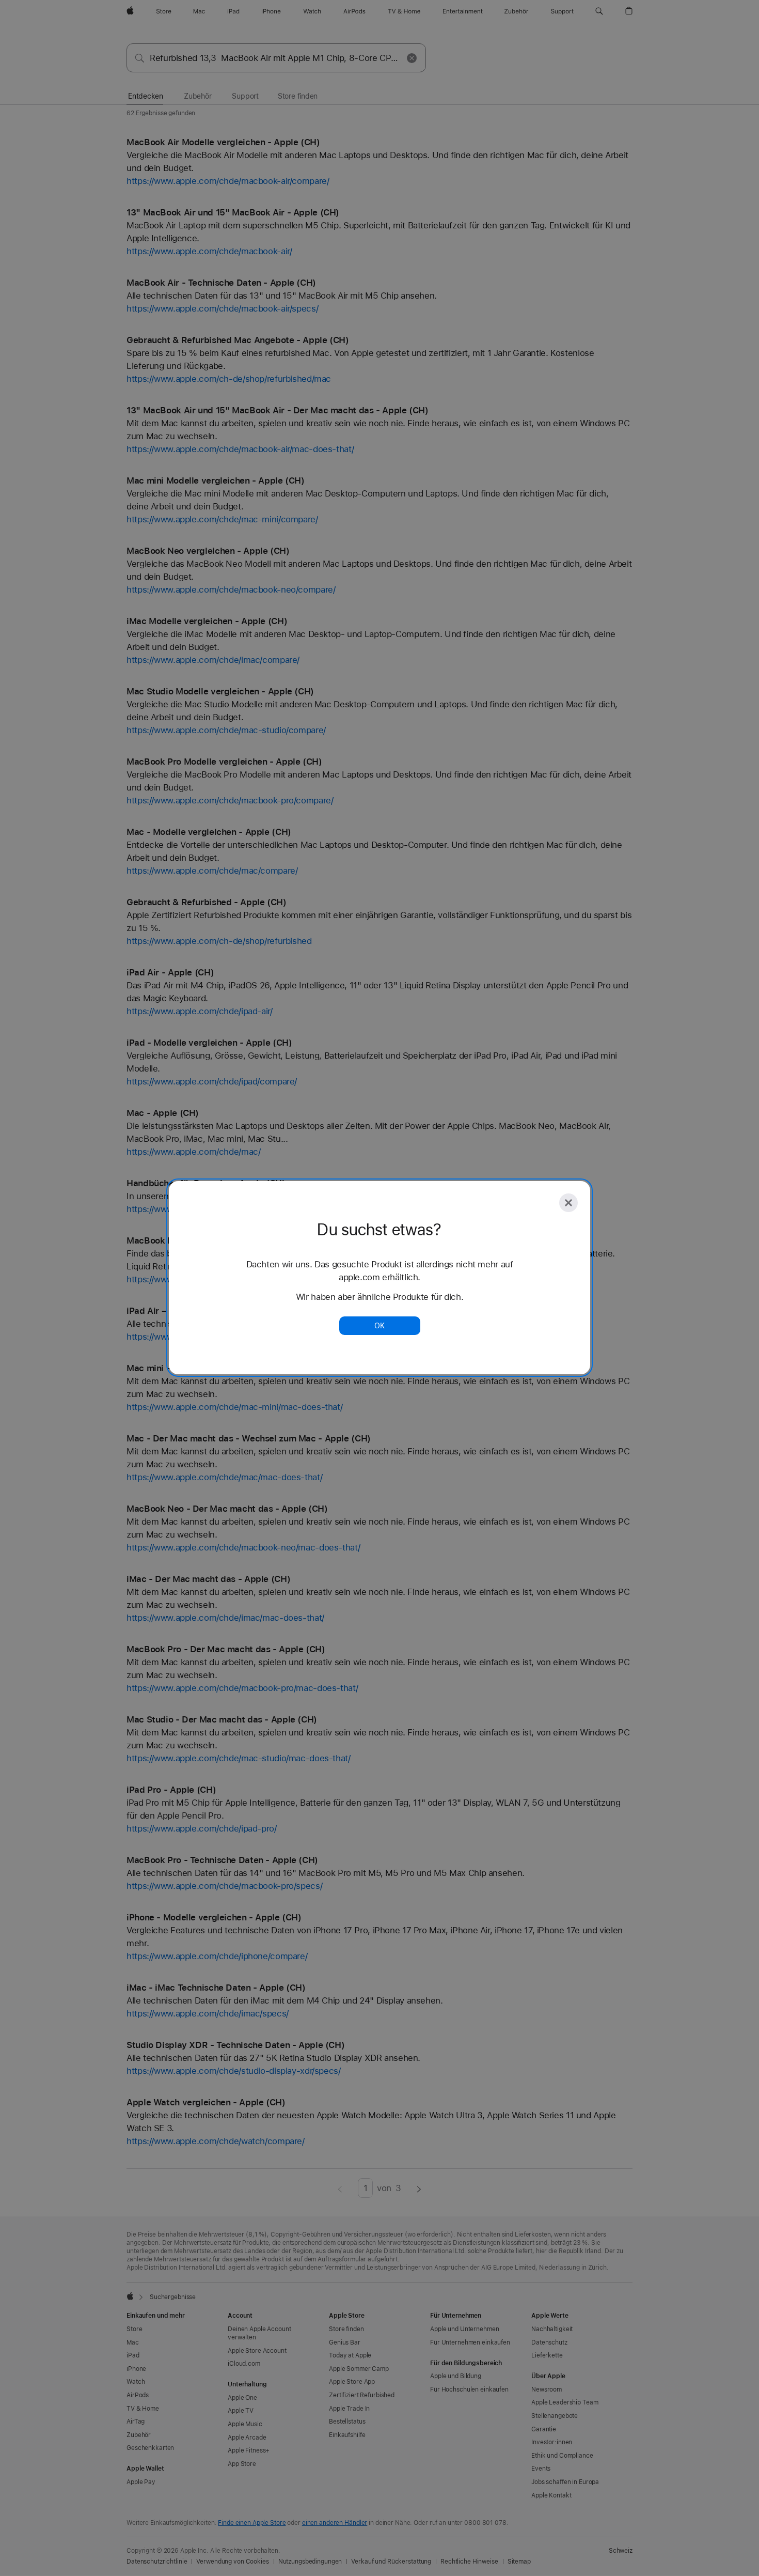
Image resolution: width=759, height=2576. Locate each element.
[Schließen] (568, 1203)
